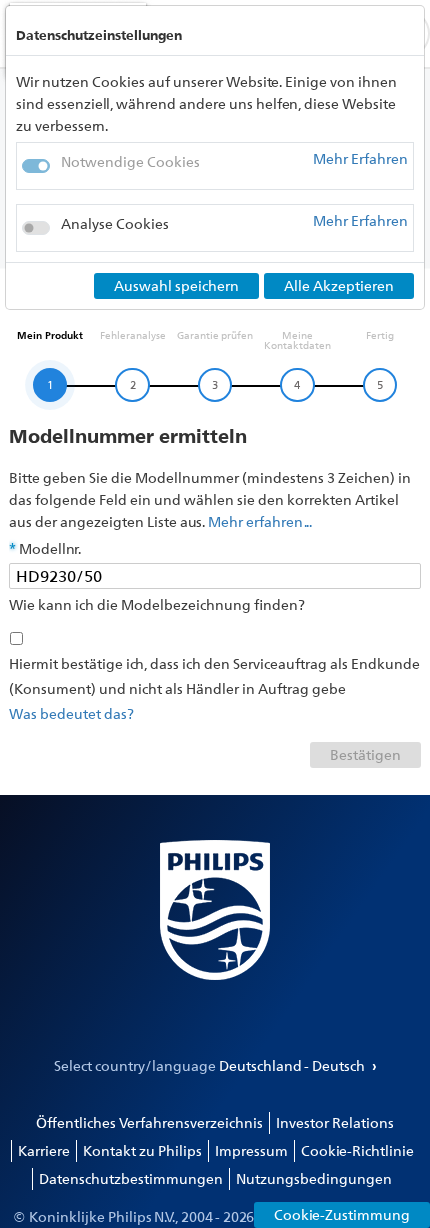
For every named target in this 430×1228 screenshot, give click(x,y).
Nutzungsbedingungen (314, 1178)
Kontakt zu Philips (142, 1150)
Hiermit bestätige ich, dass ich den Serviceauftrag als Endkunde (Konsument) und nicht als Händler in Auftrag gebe (214, 676)
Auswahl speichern (176, 285)
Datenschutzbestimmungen (131, 1178)
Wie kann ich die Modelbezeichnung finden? (157, 604)
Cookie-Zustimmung (342, 1214)
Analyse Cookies (115, 223)
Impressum (251, 1150)
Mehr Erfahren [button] (360, 159)
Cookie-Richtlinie (357, 1150)
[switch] (36, 228)
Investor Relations (335, 1122)
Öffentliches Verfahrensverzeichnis (149, 1122)
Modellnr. (50, 548)
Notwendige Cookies (130, 161)
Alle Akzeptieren (339, 285)
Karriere (44, 1150)
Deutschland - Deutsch (293, 1065)
